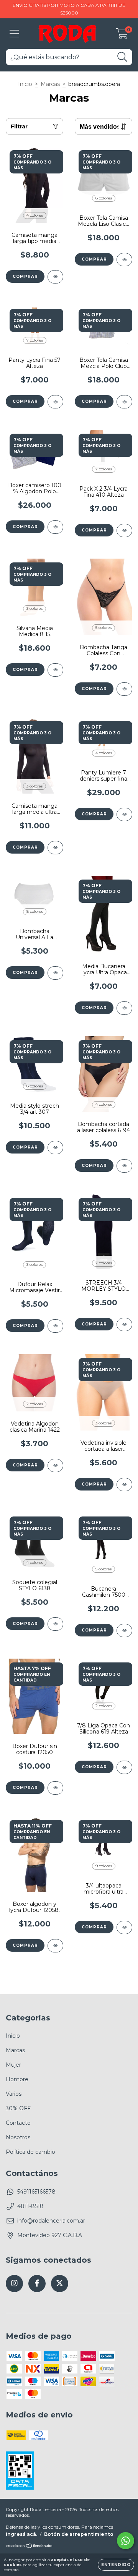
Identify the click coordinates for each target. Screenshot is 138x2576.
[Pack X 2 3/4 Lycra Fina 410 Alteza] (124, 531)
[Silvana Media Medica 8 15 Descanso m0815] (55, 670)
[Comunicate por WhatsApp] (126, 2541)
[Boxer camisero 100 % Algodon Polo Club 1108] (55, 527)
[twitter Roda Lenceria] (60, 2284)
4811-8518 (30, 2206)
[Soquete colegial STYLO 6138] (55, 1624)
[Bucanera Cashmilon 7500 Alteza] (124, 1631)
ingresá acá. (21, 2534)
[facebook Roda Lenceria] (37, 2284)
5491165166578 (36, 2192)
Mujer (13, 2065)
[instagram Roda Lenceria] (14, 2284)
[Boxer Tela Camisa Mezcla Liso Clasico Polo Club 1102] (124, 260)
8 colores (35, 911)
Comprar (25, 276)
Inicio (25, 84)
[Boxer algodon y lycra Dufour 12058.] (55, 1946)
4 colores (35, 215)
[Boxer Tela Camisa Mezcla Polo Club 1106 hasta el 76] (124, 402)
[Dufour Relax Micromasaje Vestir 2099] (55, 1326)
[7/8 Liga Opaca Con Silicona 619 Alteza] (124, 1767)
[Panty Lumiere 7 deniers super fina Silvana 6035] (124, 814)
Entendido (116, 2565)
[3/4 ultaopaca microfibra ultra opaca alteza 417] (124, 1927)
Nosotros (18, 2137)
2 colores (35, 1404)
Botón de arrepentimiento (79, 2534)
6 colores (104, 198)
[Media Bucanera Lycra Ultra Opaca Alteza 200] (124, 1008)
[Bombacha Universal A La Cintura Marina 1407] (55, 973)
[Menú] (14, 34)
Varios (14, 2094)
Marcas (50, 84)
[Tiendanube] (30, 2547)
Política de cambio (30, 2152)
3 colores (34, 608)
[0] (122, 36)
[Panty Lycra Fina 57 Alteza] (55, 402)
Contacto (18, 2123)
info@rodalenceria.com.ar (51, 2221)
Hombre (17, 2079)
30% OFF (18, 2108)
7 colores (35, 340)
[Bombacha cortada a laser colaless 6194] (124, 1166)
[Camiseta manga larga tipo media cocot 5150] (55, 277)
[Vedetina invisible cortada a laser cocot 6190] (124, 1485)
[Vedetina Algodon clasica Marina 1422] (55, 1465)
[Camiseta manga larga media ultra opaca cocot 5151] (55, 848)
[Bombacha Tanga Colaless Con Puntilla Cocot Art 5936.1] (124, 689)
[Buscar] (122, 57)
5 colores (103, 628)
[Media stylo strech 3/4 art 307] (55, 1148)
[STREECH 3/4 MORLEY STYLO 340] (124, 1324)
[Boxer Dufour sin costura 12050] (55, 1788)
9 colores (104, 1866)
